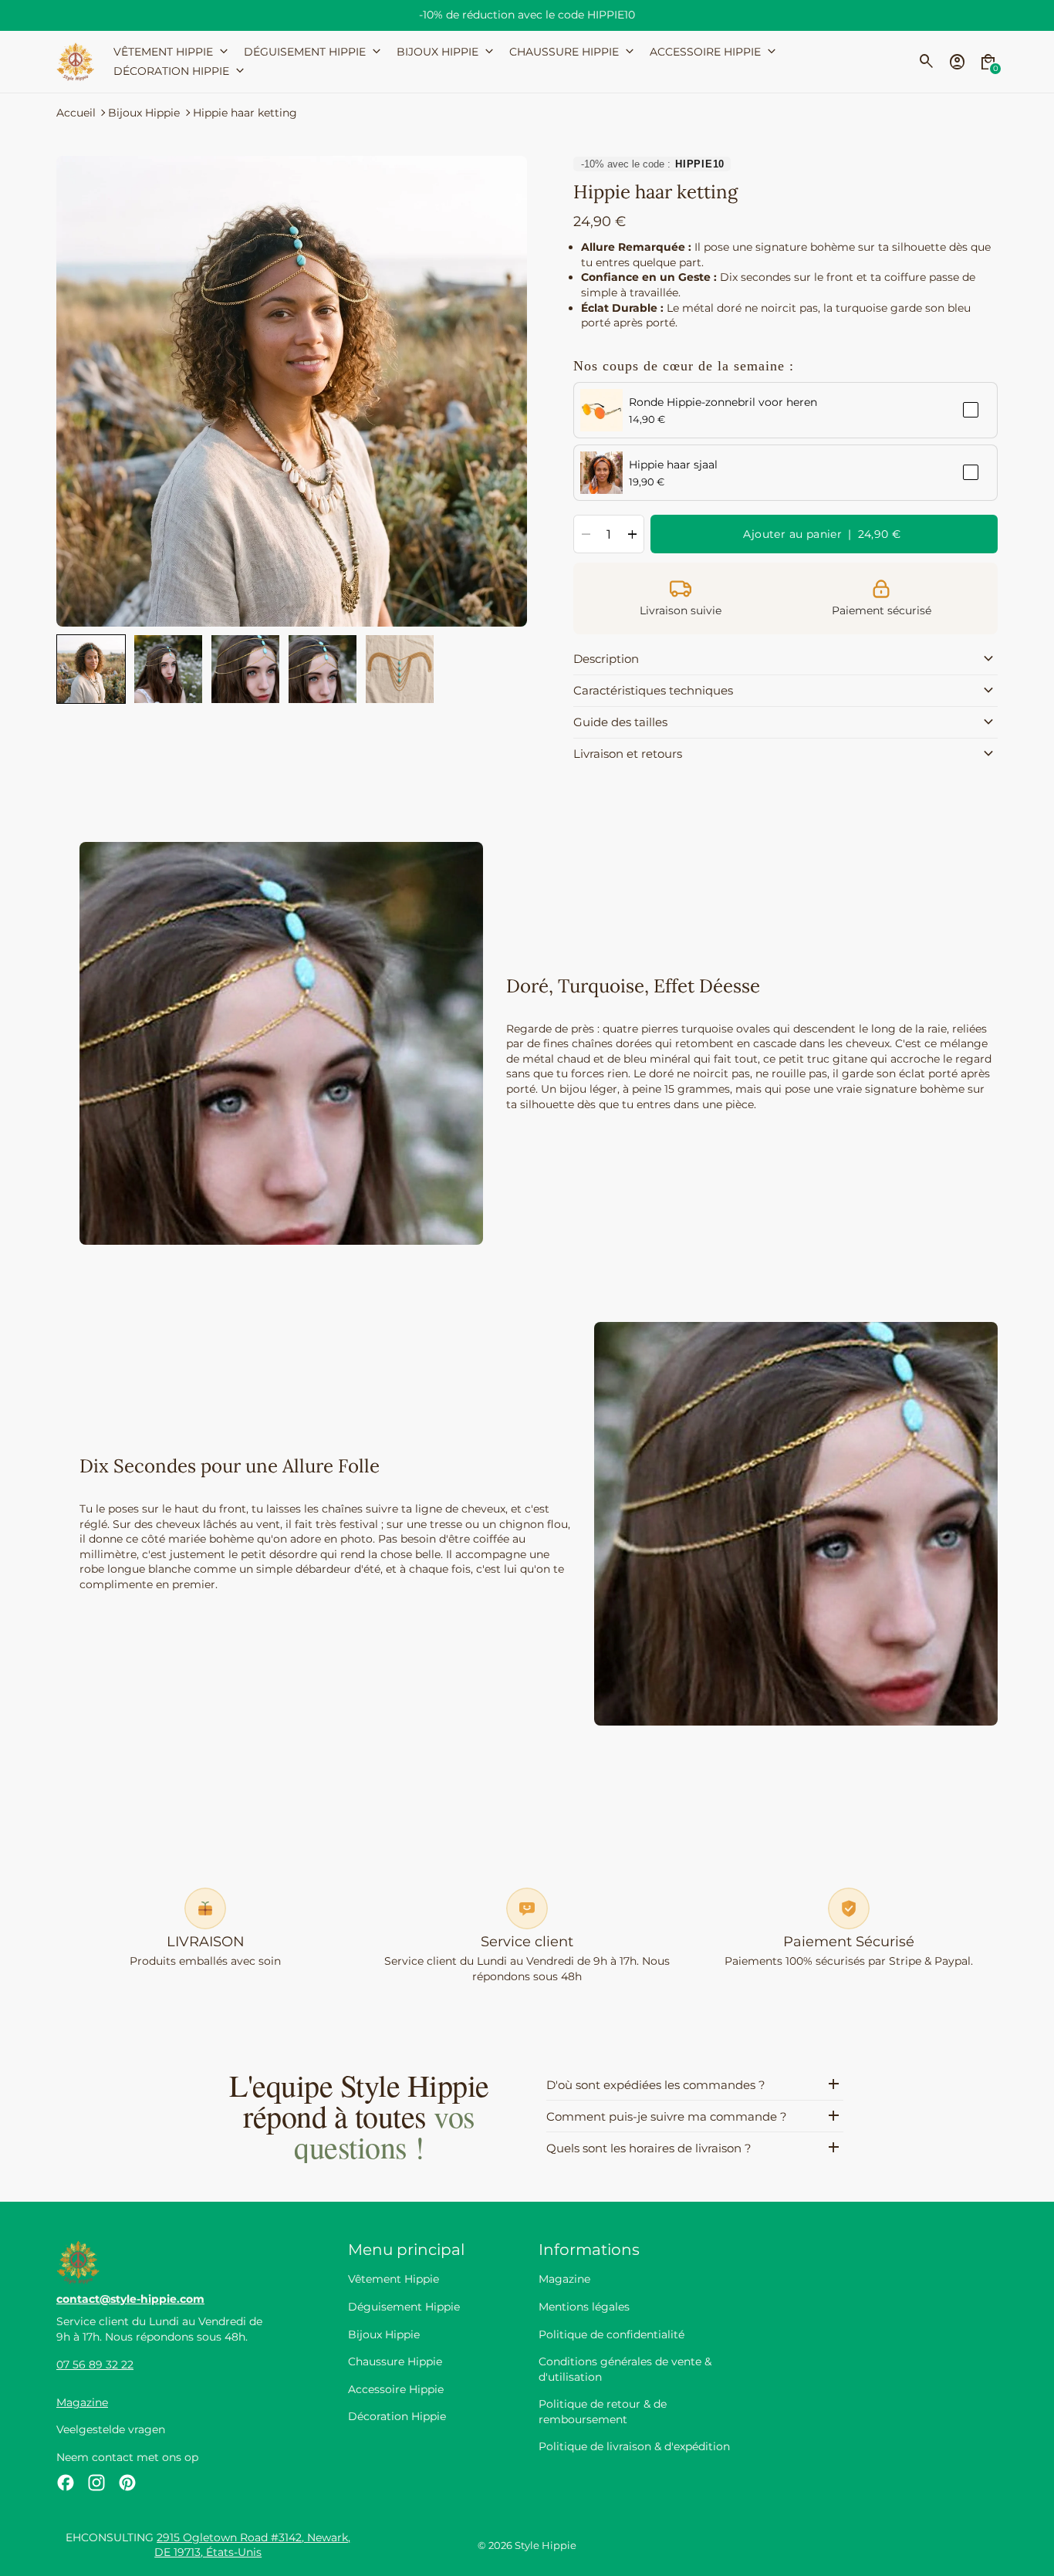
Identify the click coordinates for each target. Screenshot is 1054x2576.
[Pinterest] (127, 2483)
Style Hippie (546, 2546)
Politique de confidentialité (611, 2334)
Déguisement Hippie (404, 2307)
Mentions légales (584, 2307)
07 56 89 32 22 (95, 2365)
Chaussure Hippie (395, 2361)
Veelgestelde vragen (111, 2429)
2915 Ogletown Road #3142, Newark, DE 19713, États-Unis (252, 2545)
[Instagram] (96, 2483)
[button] (91, 669)
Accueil (76, 113)
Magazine (82, 2402)
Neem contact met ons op (127, 2457)
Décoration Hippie (397, 2416)
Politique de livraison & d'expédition (634, 2446)
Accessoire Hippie (396, 2389)
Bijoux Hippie (144, 113)
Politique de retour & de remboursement (603, 2412)
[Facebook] (66, 2483)
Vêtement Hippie (394, 2279)
